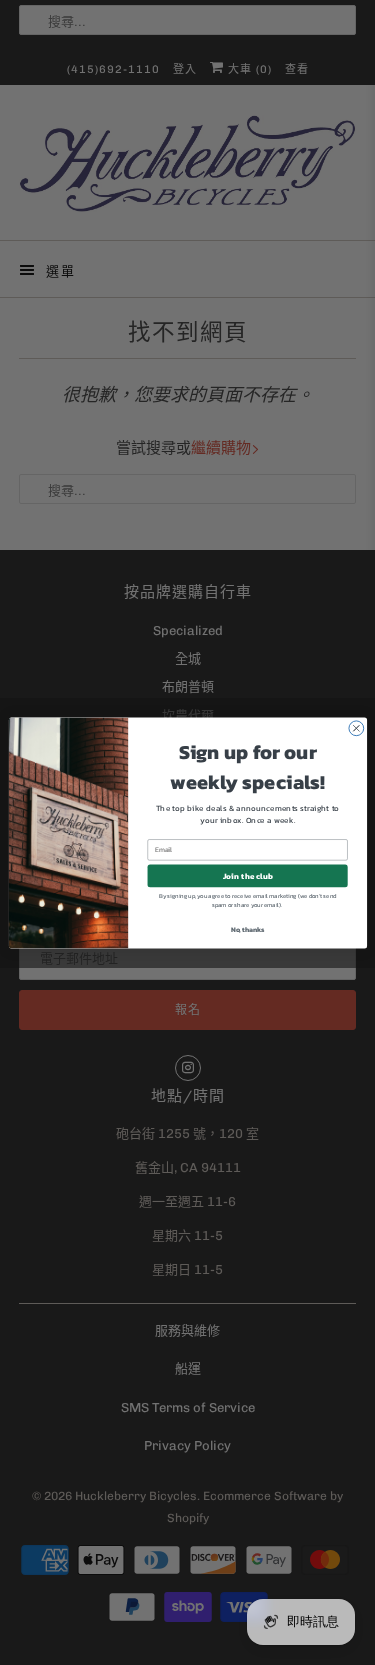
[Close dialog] (355, 727)
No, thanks (247, 929)
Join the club (247, 875)
